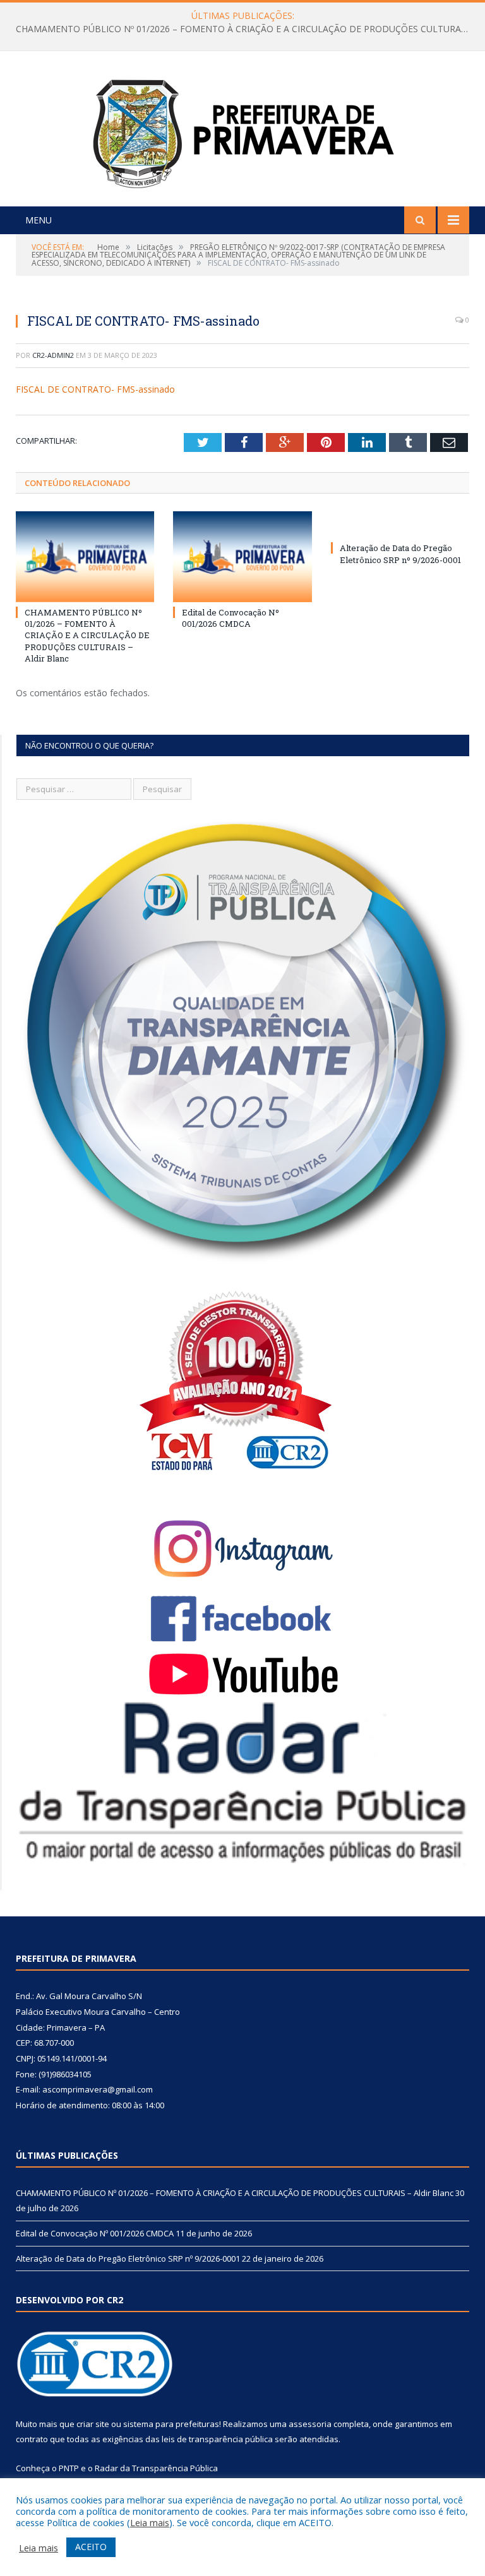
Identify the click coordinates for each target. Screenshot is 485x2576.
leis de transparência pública (217, 2439)
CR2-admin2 (53, 355)
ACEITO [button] (91, 2547)
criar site (93, 2424)
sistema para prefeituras (171, 2424)
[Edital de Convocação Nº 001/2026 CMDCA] (242, 556)
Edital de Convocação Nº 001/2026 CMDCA (239, 29)
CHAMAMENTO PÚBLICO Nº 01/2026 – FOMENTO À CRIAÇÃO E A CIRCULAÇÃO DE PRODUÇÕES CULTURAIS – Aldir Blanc (87, 635)
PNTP (69, 2468)
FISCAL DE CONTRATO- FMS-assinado (95, 389)
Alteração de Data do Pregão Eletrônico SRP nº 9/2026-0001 (400, 554)
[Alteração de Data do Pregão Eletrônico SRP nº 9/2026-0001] (400, 525)
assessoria (310, 2424)
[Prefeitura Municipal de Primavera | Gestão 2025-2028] (243, 130)
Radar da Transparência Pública (156, 2468)
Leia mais (150, 2522)
